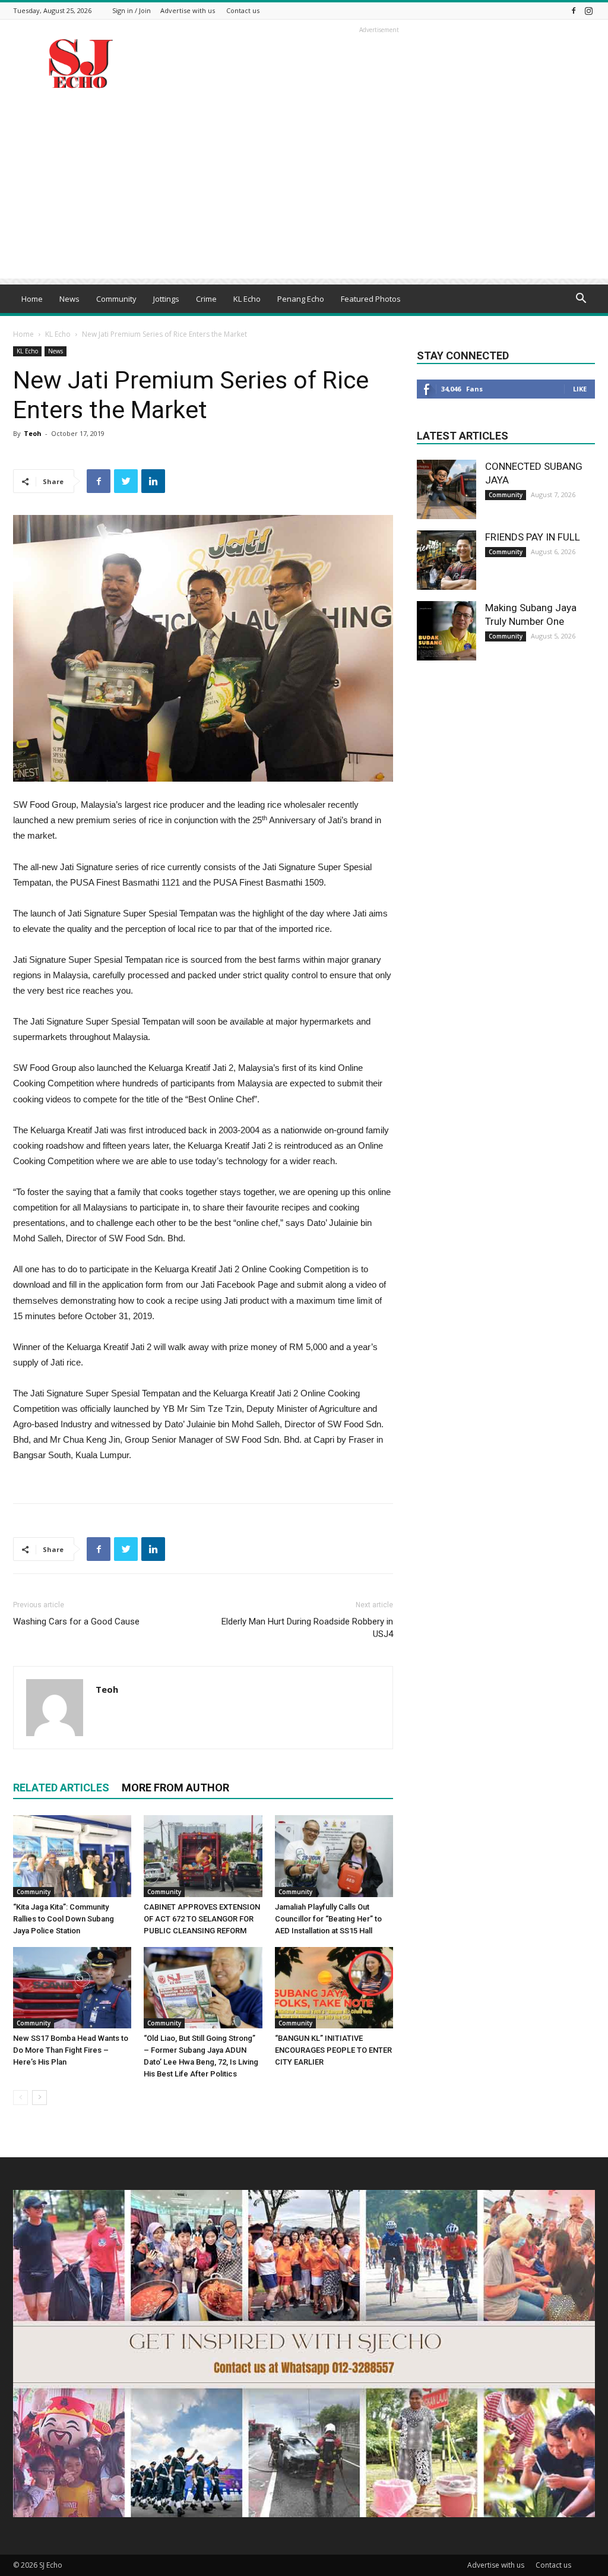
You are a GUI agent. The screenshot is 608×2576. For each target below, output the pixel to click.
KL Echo (247, 299)
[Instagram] (588, 10)
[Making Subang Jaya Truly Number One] (446, 631)
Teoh (33, 433)
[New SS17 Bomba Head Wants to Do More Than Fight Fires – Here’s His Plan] (72, 1988)
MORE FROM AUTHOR (175, 1788)
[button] (581, 300)
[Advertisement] (304, 195)
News (69, 299)
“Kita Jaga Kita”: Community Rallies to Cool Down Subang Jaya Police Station (64, 1919)
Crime (206, 299)
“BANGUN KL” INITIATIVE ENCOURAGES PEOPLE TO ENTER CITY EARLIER (333, 2050)
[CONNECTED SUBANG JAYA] (446, 489)
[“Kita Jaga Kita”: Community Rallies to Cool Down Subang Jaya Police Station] (72, 1856)
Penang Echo (301, 299)
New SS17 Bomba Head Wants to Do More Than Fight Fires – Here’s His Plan (71, 2050)
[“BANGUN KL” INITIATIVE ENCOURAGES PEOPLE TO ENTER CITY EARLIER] (334, 1988)
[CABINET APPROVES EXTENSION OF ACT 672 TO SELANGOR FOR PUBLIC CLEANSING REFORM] (203, 1856)
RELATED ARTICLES (61, 1788)
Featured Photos (371, 299)
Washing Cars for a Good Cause (76, 1622)
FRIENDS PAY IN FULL (533, 537)
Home (32, 299)
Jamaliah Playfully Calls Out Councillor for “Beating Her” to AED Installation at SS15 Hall (328, 1919)
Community (116, 299)
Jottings (166, 299)
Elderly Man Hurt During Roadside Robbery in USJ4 (307, 1628)
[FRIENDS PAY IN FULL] (446, 560)
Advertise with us (188, 10)
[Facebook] (574, 10)
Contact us (243, 10)
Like (580, 389)
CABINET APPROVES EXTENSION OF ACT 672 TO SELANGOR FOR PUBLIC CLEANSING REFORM (202, 1919)
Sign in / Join (132, 10)
